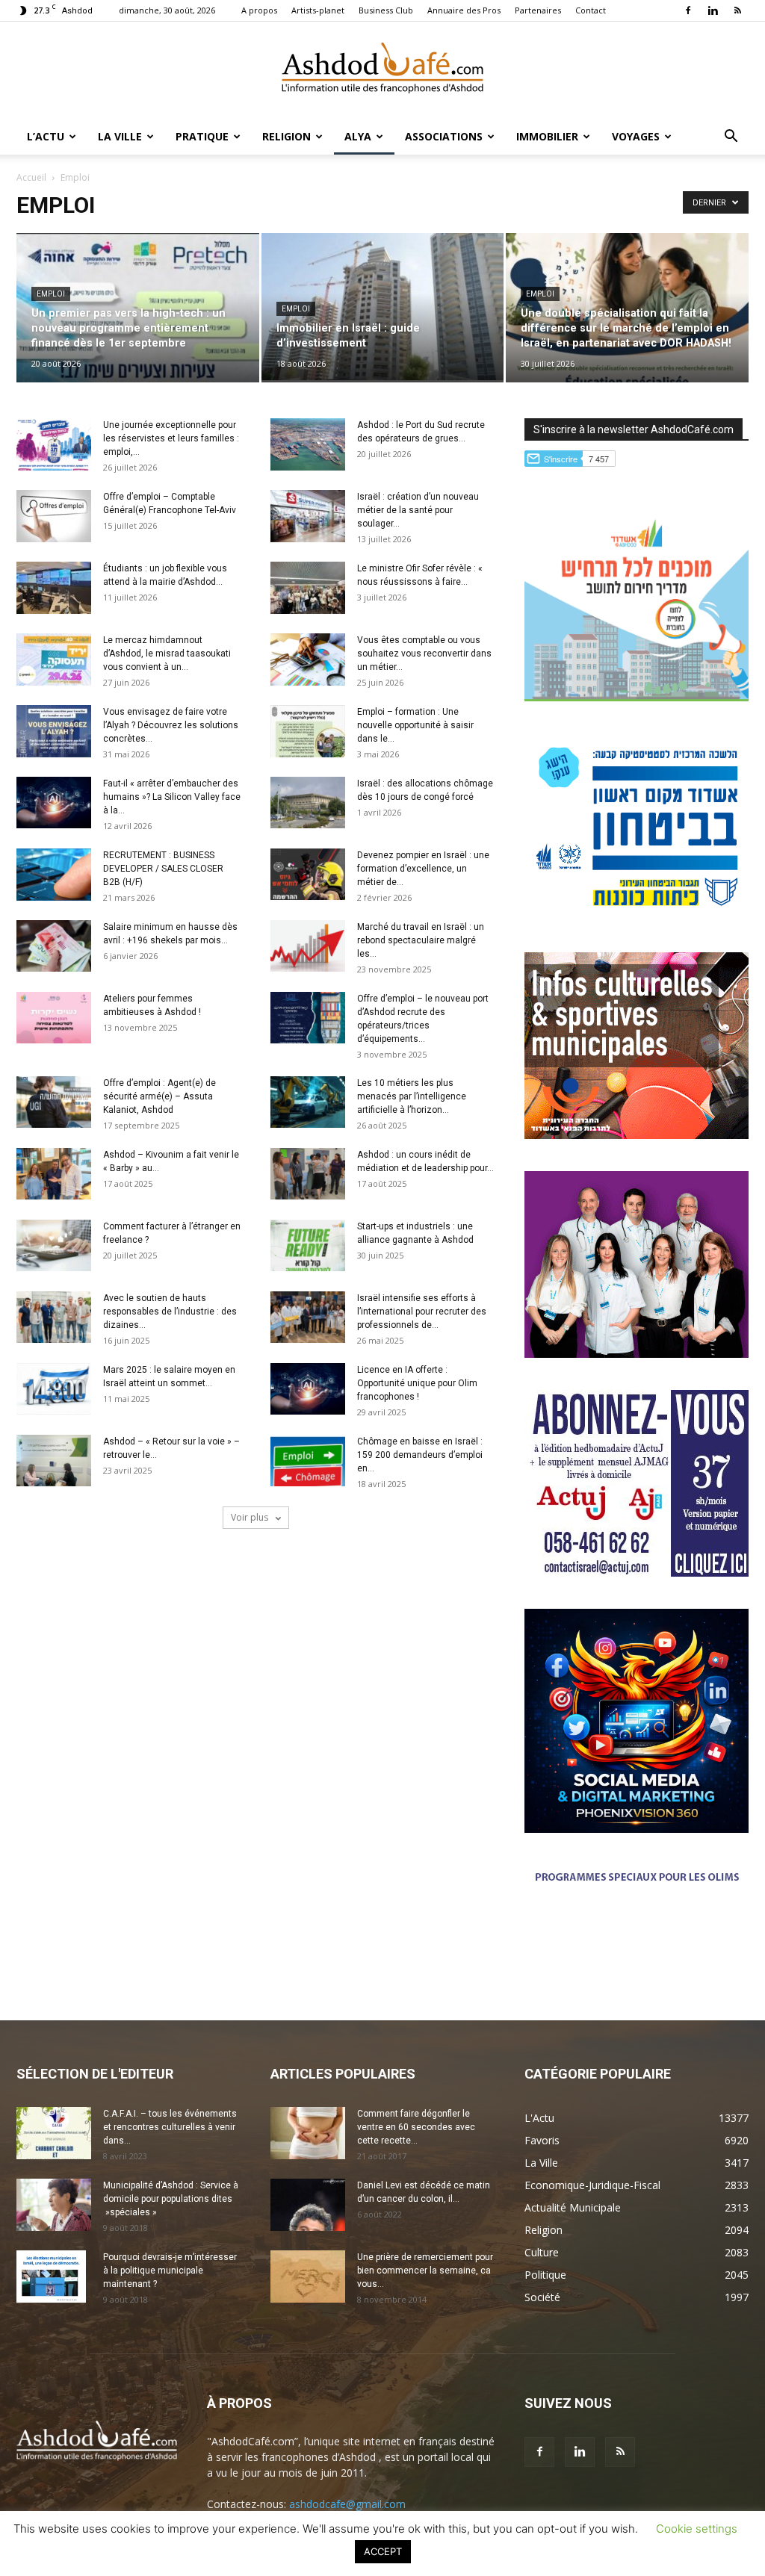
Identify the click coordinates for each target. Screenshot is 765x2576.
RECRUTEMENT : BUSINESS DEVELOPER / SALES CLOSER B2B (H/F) (163, 869)
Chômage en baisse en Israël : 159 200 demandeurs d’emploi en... (420, 1455)
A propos (259, 10)
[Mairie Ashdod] (637, 916)
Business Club (386, 10)
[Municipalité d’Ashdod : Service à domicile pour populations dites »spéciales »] (54, 2205)
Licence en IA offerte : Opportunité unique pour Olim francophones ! (417, 1383)
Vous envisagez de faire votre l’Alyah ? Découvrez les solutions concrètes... (171, 725)
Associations (444, 136)
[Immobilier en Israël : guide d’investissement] (383, 307)
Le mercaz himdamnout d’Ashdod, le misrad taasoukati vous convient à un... (167, 654)
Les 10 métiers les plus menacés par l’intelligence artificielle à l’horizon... (412, 1096)
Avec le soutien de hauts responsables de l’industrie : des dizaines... (170, 1312)
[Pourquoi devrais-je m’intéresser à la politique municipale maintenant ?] (51, 2276)
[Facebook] (688, 10)
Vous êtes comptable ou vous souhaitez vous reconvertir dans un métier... (424, 654)
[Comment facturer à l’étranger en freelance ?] (54, 1245)
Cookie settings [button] (697, 2529)
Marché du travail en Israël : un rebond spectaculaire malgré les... (421, 940)
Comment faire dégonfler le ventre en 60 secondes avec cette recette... (416, 2127)
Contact (591, 10)
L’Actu (46, 136)
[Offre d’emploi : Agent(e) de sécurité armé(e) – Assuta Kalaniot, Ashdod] (54, 1102)
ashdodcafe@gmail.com (347, 2504)
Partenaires (538, 10)
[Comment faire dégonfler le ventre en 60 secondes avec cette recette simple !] (308, 2133)
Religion (287, 136)
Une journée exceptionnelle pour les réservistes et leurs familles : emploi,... (171, 438)
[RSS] (737, 10)
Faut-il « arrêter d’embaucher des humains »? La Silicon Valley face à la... (172, 797)
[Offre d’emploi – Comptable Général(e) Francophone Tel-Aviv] (54, 516)
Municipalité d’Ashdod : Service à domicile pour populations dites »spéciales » (171, 2199)
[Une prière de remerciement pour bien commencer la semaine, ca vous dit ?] (308, 2276)
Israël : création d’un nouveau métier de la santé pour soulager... (418, 510)
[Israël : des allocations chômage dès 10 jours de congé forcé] (308, 803)
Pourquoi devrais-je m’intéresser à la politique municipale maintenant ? (170, 2271)
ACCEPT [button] (383, 2551)
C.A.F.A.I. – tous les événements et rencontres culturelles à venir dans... (170, 2127)
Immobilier (547, 136)
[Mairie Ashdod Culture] (637, 1135)
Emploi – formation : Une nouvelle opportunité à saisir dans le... (415, 725)
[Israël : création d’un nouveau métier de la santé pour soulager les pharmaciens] (308, 516)
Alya (358, 136)
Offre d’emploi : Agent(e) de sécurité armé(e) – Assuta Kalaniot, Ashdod (159, 1096)
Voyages (636, 136)
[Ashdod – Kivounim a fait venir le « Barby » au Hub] (54, 1174)
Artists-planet (318, 10)
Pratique (202, 136)
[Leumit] (637, 1354)
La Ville (120, 136)
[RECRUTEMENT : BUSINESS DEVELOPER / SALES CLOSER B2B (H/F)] (54, 875)
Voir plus (251, 1517)
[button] (731, 138)
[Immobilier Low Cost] (637, 1954)
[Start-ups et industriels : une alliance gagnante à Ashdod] (308, 1245)
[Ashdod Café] (382, 71)
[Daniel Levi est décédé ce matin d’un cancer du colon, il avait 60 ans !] (308, 2205)
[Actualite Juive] (637, 1573)
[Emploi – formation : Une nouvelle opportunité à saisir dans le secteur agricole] (308, 731)
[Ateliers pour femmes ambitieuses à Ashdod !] (54, 1018)
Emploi (51, 294)
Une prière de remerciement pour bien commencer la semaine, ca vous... (425, 2271)
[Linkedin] (713, 10)
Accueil (31, 177)
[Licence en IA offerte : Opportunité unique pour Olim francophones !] (308, 1389)
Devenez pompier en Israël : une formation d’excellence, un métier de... (423, 869)
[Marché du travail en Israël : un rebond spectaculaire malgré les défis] (308, 946)
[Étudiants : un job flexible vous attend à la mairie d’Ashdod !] (54, 588)
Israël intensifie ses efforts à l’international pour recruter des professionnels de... (422, 1312)
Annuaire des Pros (464, 10)
